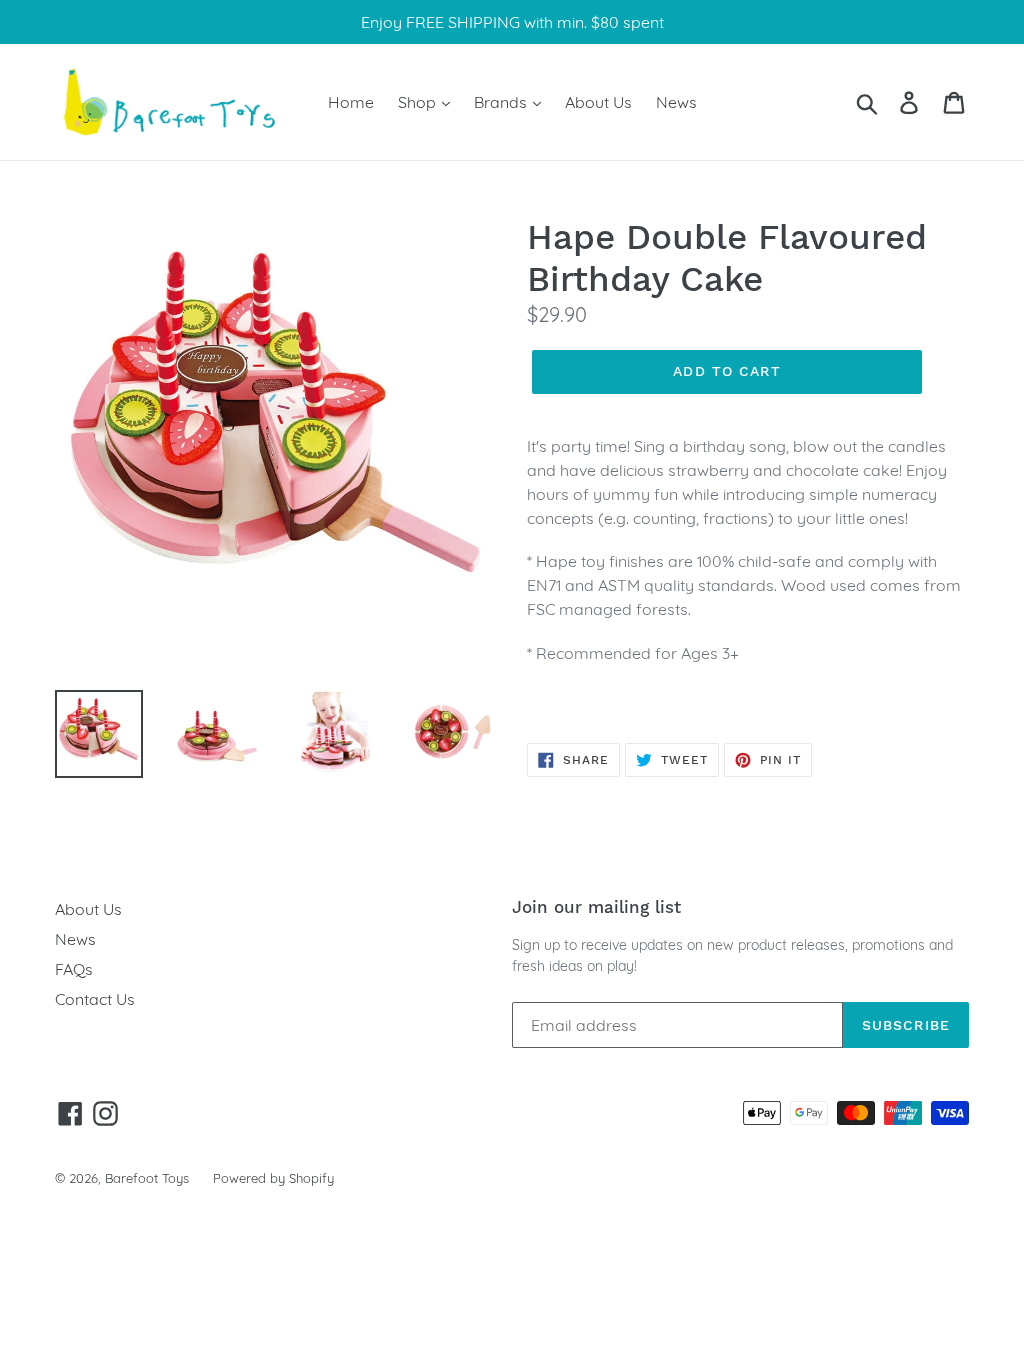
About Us (598, 102)
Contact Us (95, 999)
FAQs (74, 969)
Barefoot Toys (147, 1178)
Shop (419, 102)
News (676, 102)
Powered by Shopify (273, 1178)
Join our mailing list (596, 907)
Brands (502, 102)
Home (351, 102)
